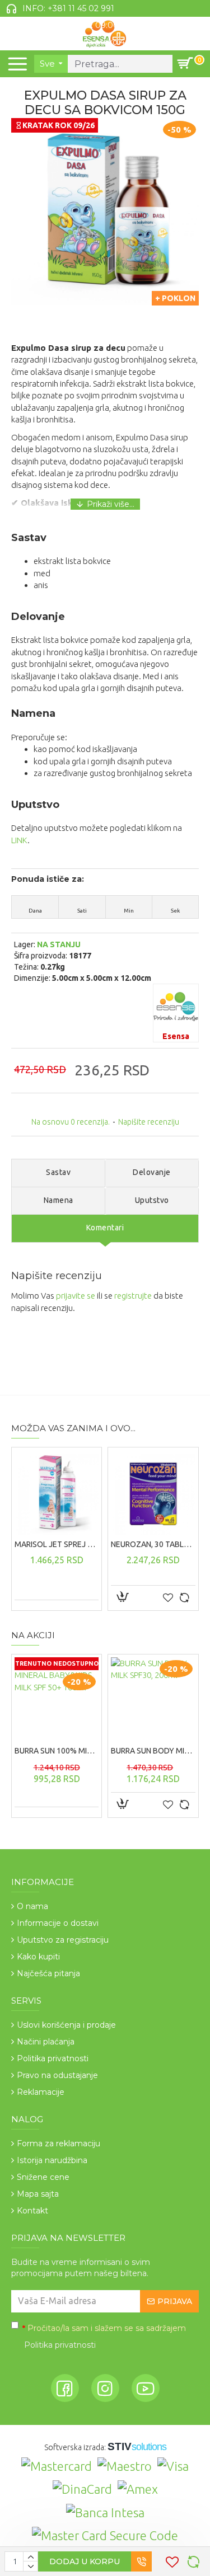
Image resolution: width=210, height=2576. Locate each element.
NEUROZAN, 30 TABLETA (153, 1544)
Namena (59, 1200)
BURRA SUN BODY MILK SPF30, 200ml (153, 1751)
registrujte (133, 1296)
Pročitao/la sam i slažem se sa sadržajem (104, 2337)
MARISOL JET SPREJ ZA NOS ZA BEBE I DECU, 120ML (57, 1544)
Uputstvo (152, 1200)
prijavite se (76, 1296)
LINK (19, 840)
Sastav (58, 1172)
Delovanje (152, 1172)
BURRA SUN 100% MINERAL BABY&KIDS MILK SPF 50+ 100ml (57, 1751)
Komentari (105, 1228)
